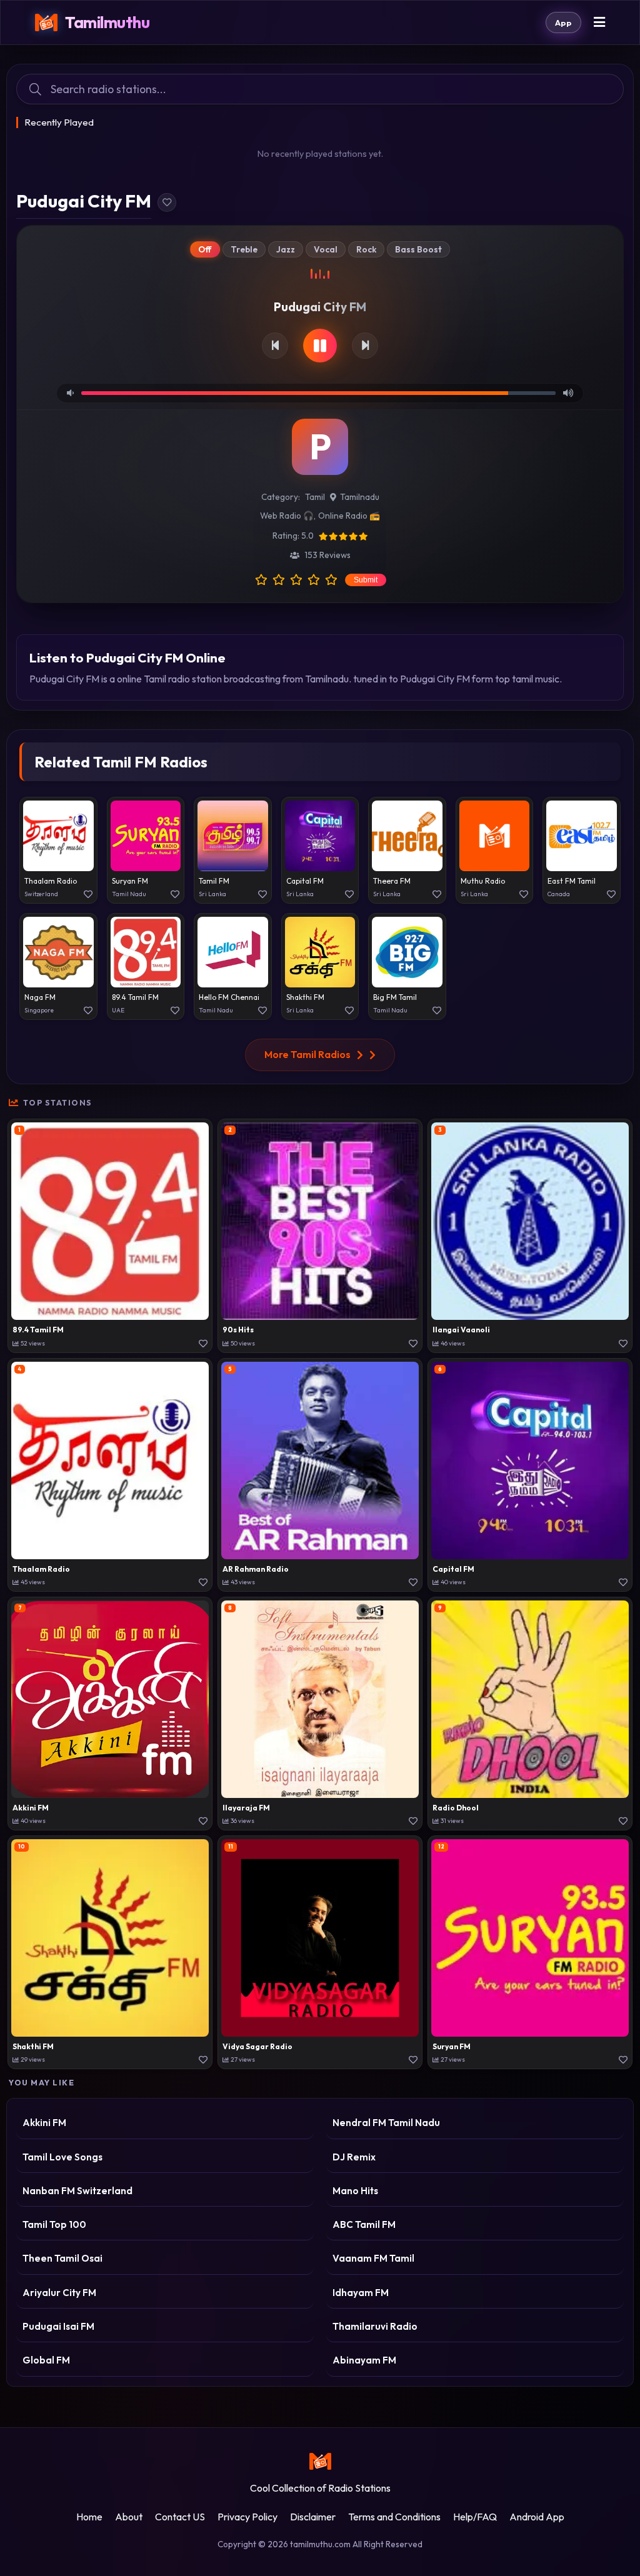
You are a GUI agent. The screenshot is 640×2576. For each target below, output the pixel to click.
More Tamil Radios (307, 1054)
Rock (366, 249)
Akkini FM (44, 2123)
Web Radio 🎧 (287, 516)
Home (89, 2517)
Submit (366, 580)
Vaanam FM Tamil (373, 2258)
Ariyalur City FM (59, 2293)
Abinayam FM (364, 2360)
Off (205, 249)
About (129, 2517)
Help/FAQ (475, 2517)
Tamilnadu (360, 497)
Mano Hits (355, 2191)
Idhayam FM (361, 2293)
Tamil (315, 497)
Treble (244, 249)
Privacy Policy (247, 2517)
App (563, 22)
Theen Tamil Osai (62, 2258)
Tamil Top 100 (54, 2224)
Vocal (326, 249)
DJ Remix (354, 2157)
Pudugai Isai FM (58, 2326)
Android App (537, 2517)
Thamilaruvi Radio (375, 2326)
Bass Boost (418, 249)
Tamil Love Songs (62, 2157)
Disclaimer (313, 2517)
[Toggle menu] (599, 23)
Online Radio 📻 (349, 516)
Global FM (46, 2360)
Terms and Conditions (394, 2517)
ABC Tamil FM (364, 2224)
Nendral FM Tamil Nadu (386, 2123)
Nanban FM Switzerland (77, 2191)
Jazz (286, 249)
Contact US (180, 2517)
